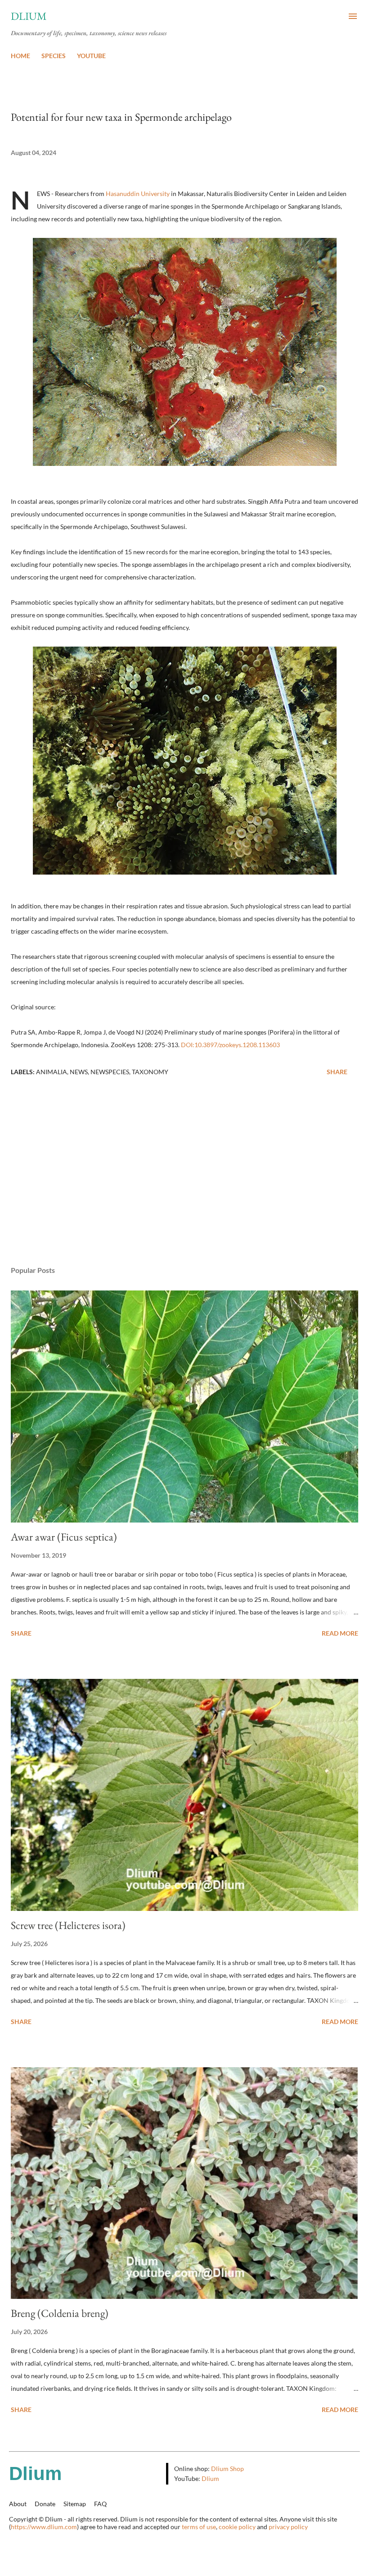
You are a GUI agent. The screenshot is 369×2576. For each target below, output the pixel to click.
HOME (20, 56)
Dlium (29, 16)
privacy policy (288, 2527)
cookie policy (237, 2527)
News (79, 1072)
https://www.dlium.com (44, 2527)
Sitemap (75, 2504)
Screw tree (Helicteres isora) (68, 1925)
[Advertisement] (184, 1174)
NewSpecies (110, 1072)
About (18, 2504)
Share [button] (337, 1072)
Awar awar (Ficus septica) (64, 1537)
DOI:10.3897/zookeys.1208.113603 (230, 1045)
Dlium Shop (227, 2469)
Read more (340, 1633)
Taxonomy (150, 1072)
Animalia (52, 1072)
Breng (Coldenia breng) (60, 2313)
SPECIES (54, 56)
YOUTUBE (91, 56)
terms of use (199, 2527)
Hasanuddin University (138, 194)
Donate (45, 2504)
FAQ (100, 2504)
